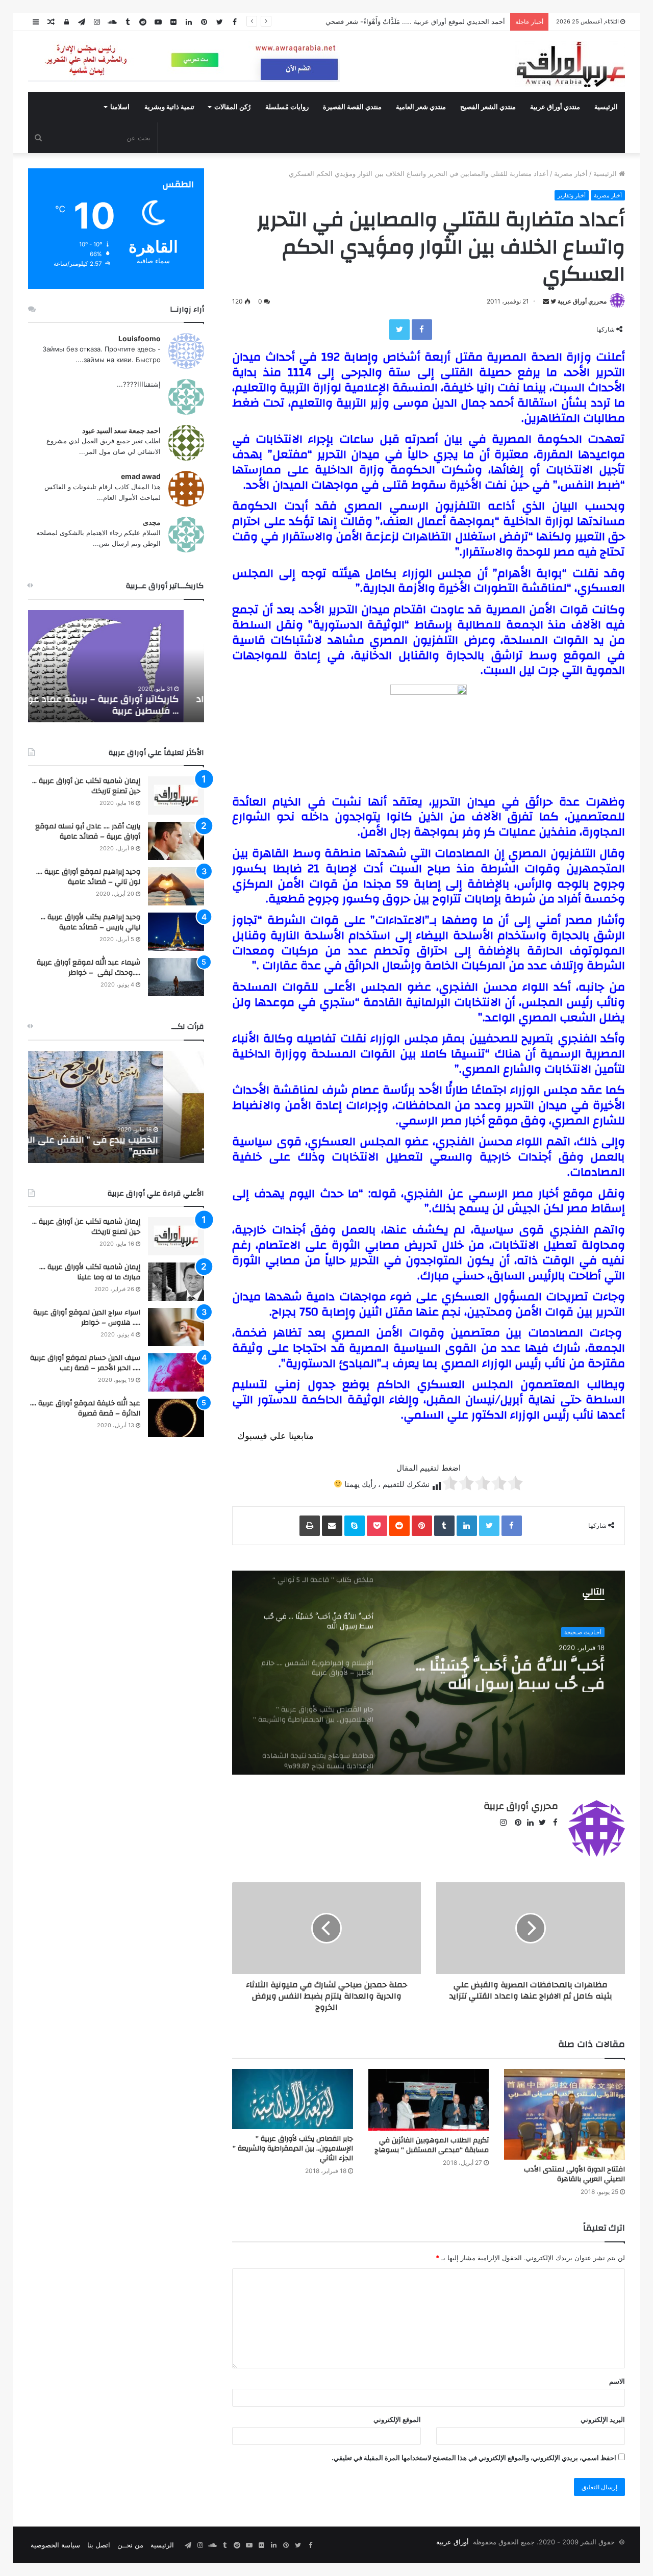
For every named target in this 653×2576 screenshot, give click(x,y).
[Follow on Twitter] (552, 301)
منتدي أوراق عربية (555, 107)
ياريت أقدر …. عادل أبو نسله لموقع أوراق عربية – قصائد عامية (88, 831)
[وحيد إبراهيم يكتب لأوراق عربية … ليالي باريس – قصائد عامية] (176, 932)
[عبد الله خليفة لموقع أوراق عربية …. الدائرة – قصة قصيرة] (176, 1418)
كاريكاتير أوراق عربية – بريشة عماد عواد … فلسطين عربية (120, 705)
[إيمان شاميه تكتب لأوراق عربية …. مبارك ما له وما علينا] (176, 1282)
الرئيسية (606, 107)
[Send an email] (546, 301)
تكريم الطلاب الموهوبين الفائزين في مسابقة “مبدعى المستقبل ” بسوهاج (432, 2145)
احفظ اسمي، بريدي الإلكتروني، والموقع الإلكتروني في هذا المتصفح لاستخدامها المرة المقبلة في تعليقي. (474, 2458)
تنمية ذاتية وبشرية (169, 107)
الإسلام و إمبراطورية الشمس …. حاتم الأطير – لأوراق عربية (506, 1674)
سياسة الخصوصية (55, 2545)
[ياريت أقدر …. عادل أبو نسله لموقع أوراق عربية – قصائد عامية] (176, 841)
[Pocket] (377, 1526)
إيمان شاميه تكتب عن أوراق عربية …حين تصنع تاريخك (86, 786)
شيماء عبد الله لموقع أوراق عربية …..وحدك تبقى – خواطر (89, 968)
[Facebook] (422, 330)
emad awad (141, 476)
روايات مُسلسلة (287, 107)
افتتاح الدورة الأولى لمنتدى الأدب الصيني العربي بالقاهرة (574, 2174)
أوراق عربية (453, 2542)
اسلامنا (120, 107)
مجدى (152, 522)
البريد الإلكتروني (603, 2419)
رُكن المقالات (232, 107)
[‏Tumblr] (444, 1526)
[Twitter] (399, 330)
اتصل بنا (99, 2545)
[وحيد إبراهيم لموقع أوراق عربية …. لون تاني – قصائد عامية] (176, 886)
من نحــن (130, 2545)
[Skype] (355, 1526)
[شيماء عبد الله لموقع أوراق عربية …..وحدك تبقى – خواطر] (176, 977)
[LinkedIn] (467, 1526)
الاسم (617, 2381)
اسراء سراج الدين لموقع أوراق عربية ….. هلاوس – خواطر (87, 1318)
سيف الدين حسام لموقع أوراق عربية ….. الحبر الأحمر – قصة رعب (85, 1363)
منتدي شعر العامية (421, 107)
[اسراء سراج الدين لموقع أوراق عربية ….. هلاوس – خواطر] (176, 1327)
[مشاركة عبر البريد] (332, 1526)
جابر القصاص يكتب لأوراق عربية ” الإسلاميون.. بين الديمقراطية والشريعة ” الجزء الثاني (293, 2149)
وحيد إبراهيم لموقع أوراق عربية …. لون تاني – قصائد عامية (88, 877)
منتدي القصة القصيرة (352, 107)
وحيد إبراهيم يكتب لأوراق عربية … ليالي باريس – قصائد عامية (91, 922)
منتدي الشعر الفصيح (488, 107)
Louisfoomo (140, 338)
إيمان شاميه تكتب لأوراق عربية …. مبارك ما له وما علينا (90, 1272)
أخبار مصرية (571, 173)
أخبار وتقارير (572, 195)
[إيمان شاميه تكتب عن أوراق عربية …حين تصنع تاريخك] (176, 795)
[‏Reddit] (399, 1526)
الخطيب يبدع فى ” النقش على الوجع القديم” (126, 1146)
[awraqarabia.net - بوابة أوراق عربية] (570, 64)
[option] (429, 1673)
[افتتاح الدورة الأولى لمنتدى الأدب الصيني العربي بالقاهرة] (564, 2114)
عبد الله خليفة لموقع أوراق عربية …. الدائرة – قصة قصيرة (85, 1408)
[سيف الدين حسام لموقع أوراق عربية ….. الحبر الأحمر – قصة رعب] (176, 1372)
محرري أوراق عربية (582, 301)
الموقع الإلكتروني (397, 2419)
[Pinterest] (422, 1526)
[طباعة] (310, 1526)
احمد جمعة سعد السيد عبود (121, 430)
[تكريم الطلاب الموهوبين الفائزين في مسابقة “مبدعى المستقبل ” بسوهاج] (429, 2100)
